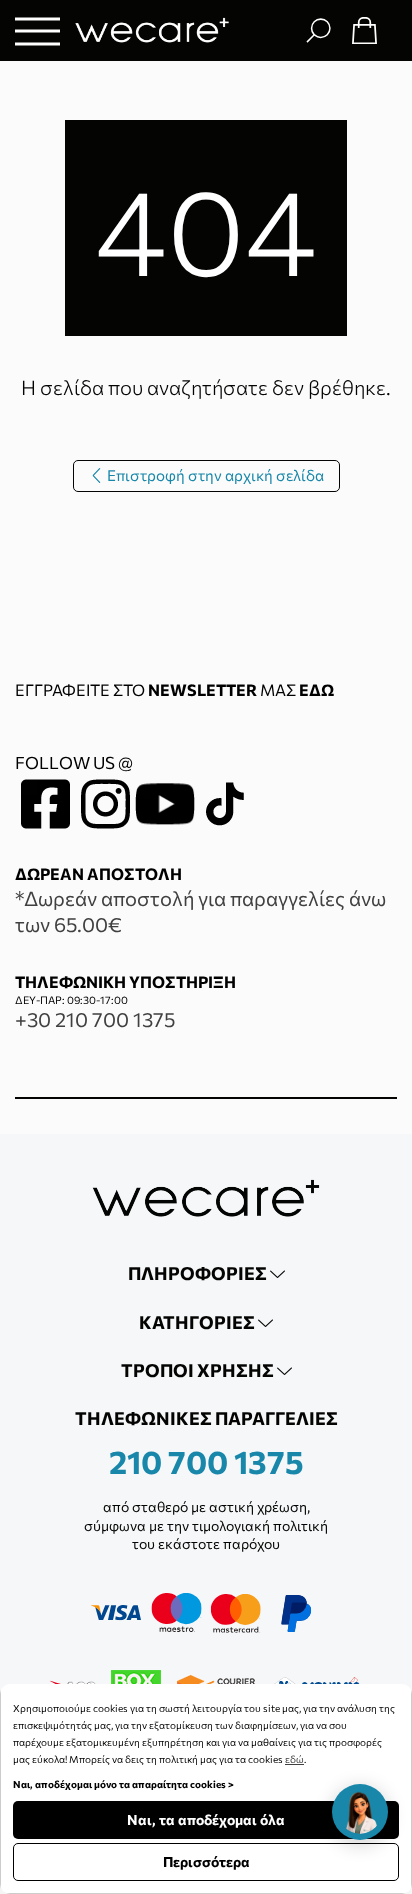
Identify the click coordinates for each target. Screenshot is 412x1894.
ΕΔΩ (316, 689)
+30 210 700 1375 (95, 1019)
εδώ (294, 1759)
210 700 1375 (206, 1461)
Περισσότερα (206, 1861)
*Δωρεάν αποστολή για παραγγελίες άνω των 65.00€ (200, 911)
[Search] (318, 30)
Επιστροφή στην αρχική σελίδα (214, 475)
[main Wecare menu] (37, 30)
